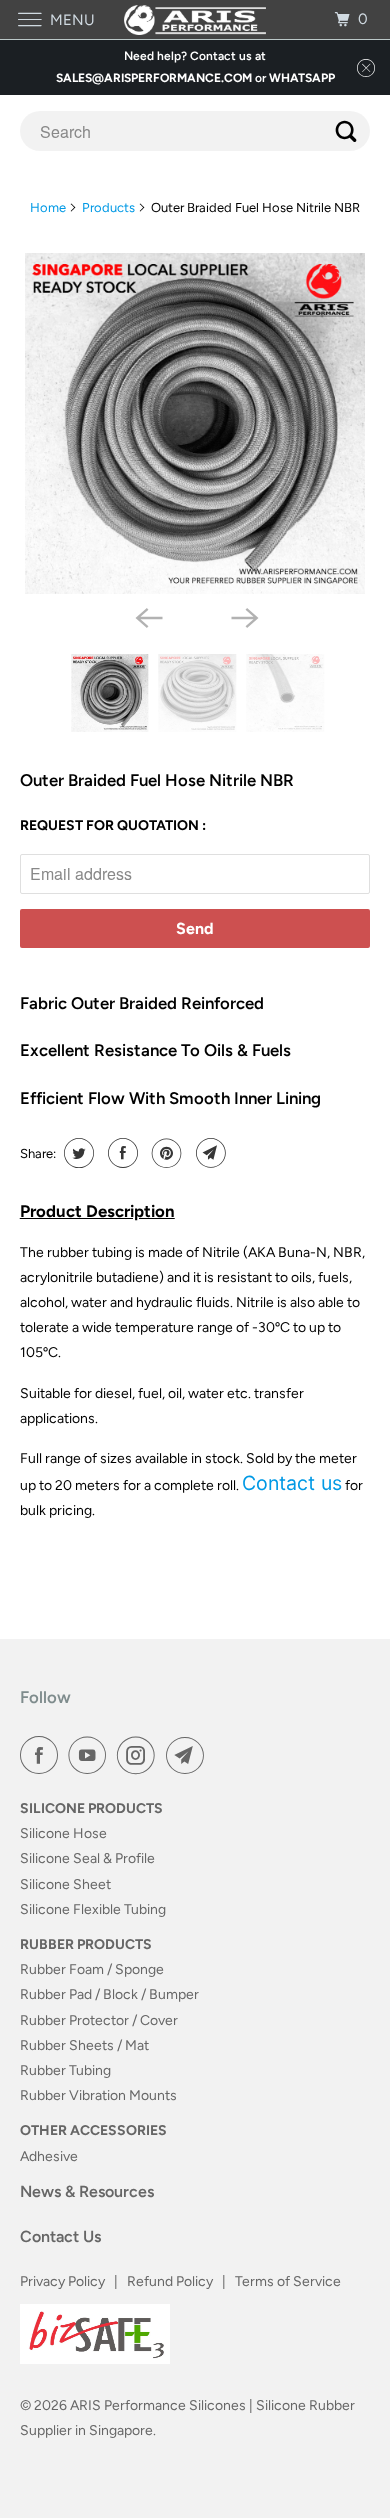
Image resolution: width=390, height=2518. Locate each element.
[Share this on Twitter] (76, 1153)
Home (48, 207)
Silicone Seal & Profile (87, 1858)
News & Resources (87, 2191)
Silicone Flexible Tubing (93, 1909)
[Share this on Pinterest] (164, 1153)
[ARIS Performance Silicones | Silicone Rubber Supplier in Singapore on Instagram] (140, 1755)
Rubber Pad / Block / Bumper (109, 1994)
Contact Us (60, 2236)
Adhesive (49, 2156)
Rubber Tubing (65, 2070)
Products (108, 207)
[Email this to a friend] (208, 1153)
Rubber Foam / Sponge (92, 1969)
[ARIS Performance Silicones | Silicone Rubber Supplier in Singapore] (195, 19)
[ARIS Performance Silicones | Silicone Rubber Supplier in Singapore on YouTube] (91, 1755)
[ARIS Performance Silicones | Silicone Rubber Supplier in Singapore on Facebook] (43, 1755)
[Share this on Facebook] (120, 1153)
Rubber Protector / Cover (99, 2020)
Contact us (292, 1483)
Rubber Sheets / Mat (84, 2045)
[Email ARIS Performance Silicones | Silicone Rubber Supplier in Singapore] (189, 1755)
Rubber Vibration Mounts (98, 2095)
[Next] (243, 616)
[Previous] (147, 616)
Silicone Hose (63, 1833)
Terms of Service (288, 2281)
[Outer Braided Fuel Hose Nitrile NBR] (195, 423)
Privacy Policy (62, 2281)
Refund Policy (170, 2281)
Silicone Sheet (65, 1884)
